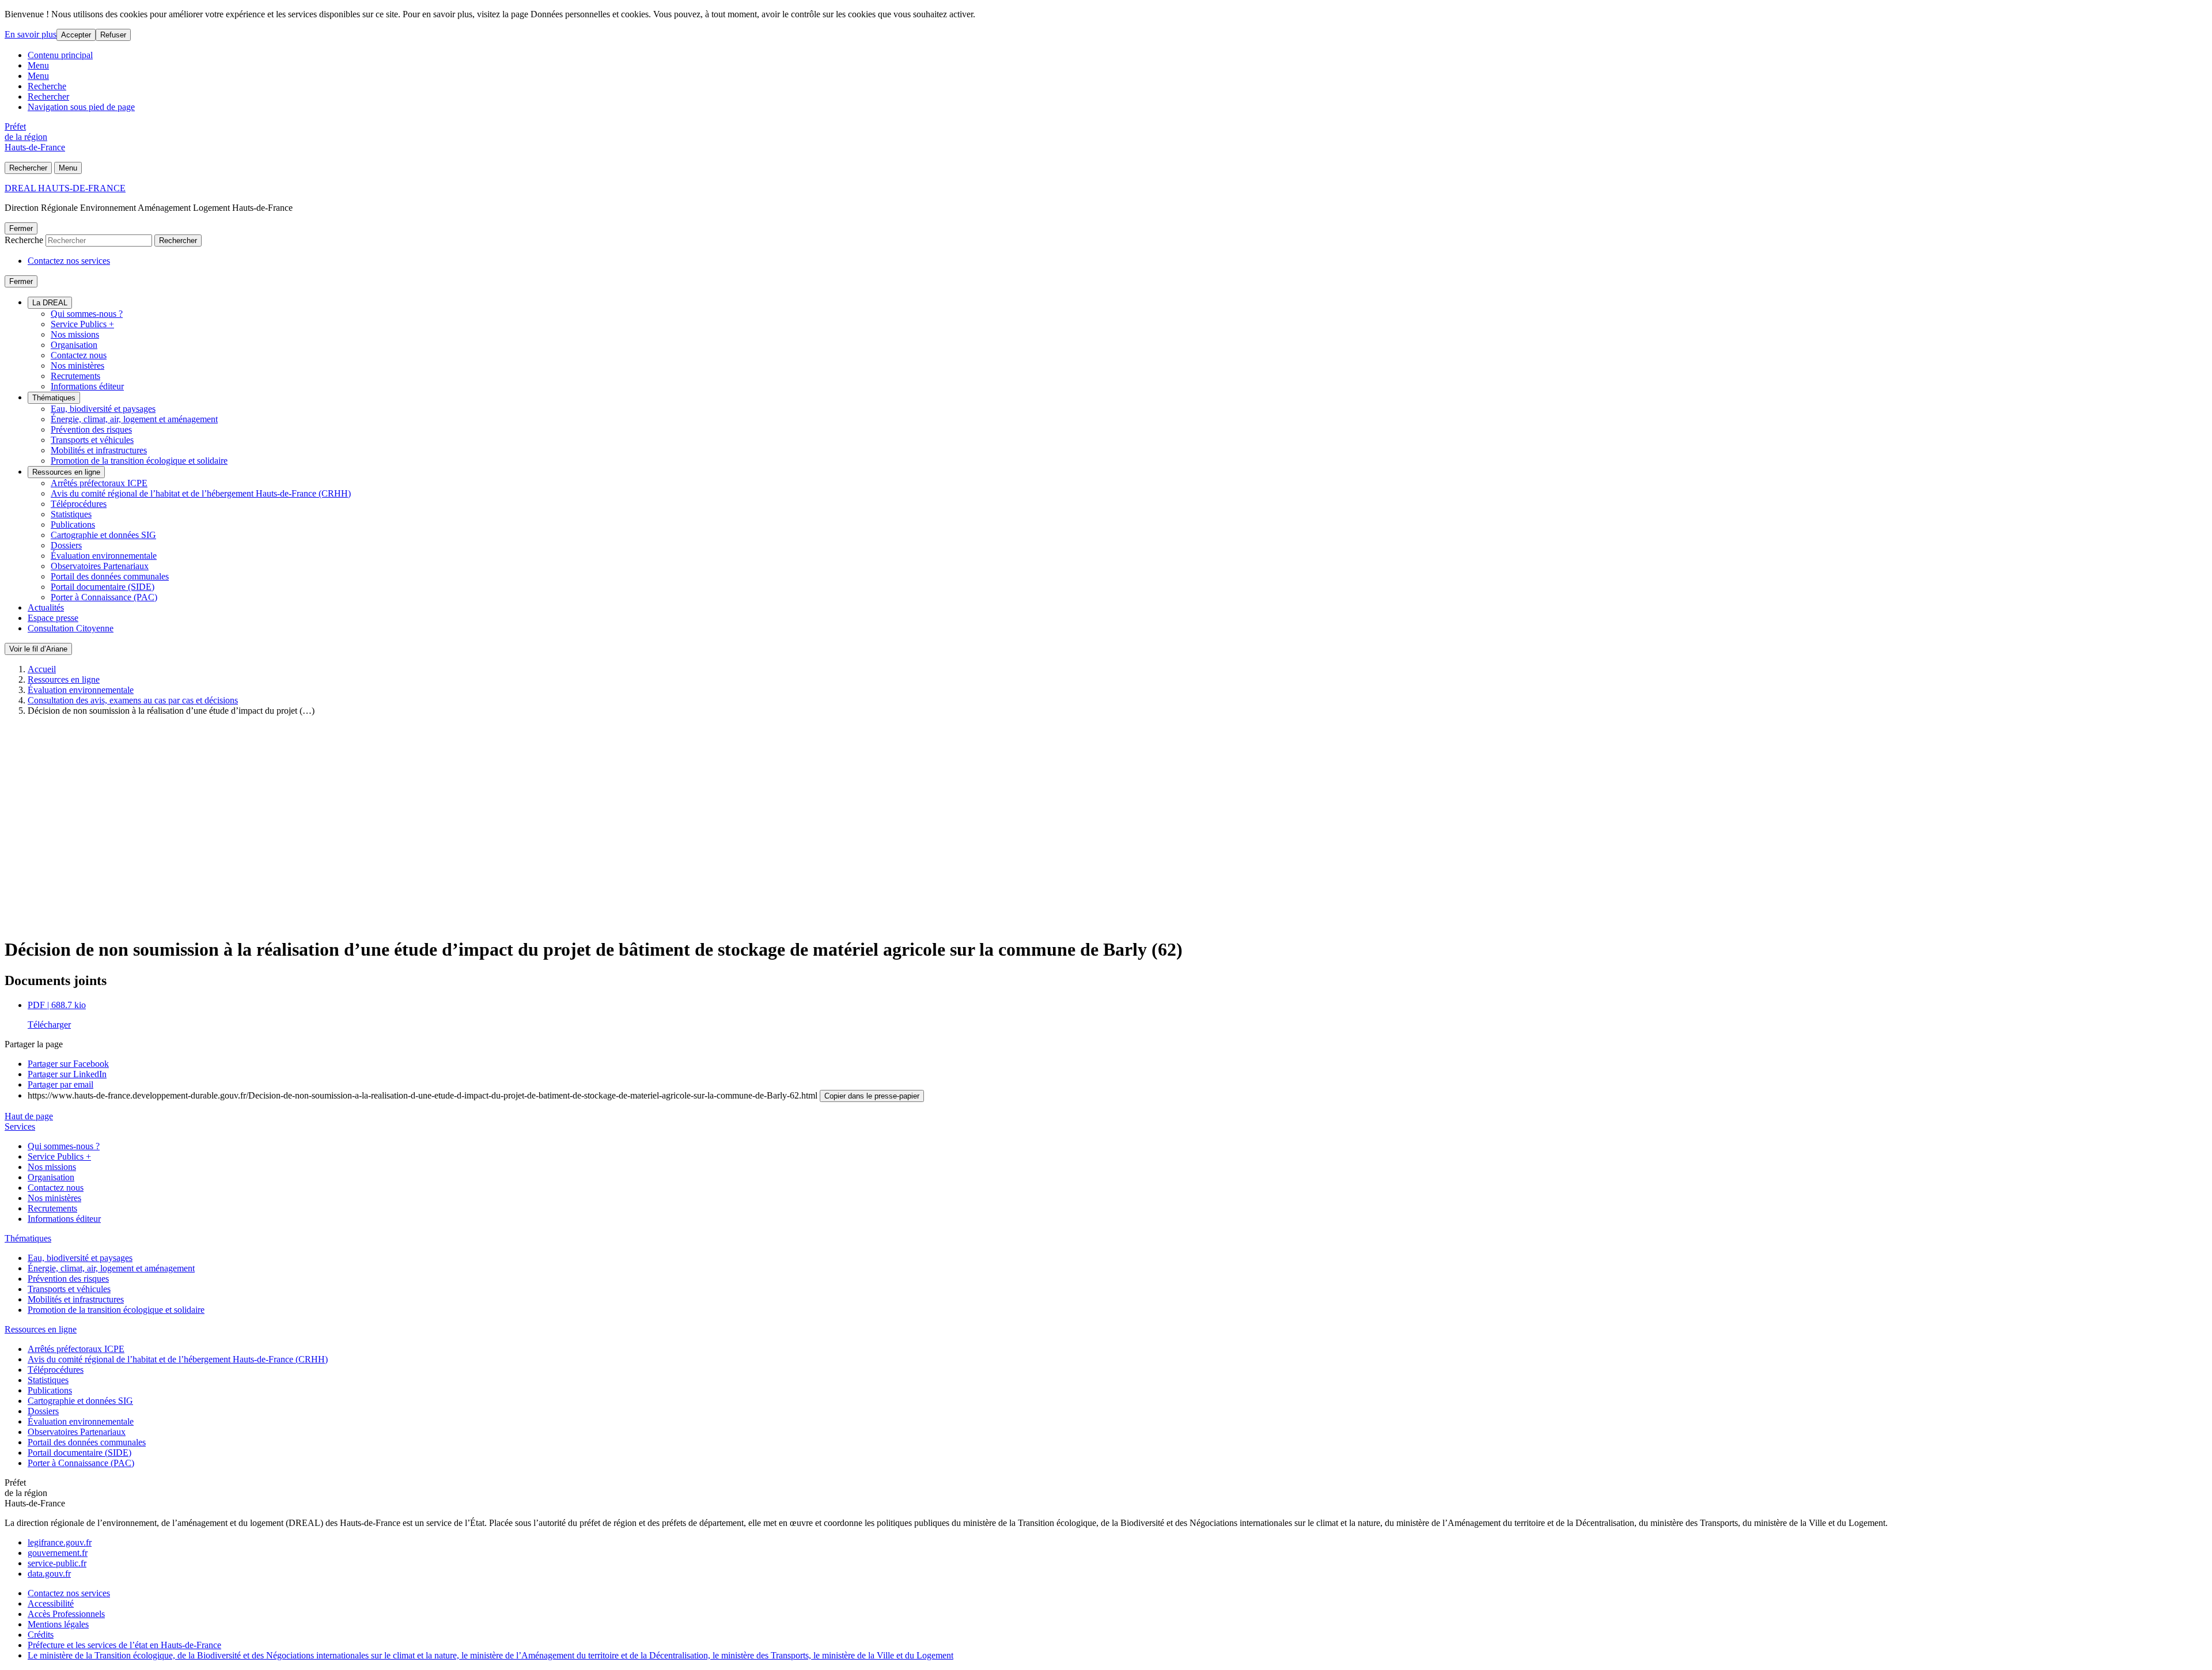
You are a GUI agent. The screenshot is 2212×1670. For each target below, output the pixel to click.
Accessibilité (51, 1603)
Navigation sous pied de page (81, 107)
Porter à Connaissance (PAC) (104, 597)
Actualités (46, 607)
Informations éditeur (87, 386)
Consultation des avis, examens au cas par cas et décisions (133, 700)
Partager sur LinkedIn (67, 1074)
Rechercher (48, 96)
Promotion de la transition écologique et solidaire (139, 461)
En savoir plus (31, 34)
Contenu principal (60, 55)
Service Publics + (82, 324)
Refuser (113, 35)
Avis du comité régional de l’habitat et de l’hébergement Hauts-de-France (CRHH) (201, 493)
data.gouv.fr (49, 1574)
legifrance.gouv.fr (60, 1542)
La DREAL (50, 303)
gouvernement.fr (58, 1553)
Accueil (42, 669)
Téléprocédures (79, 504)
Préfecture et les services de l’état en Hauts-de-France (124, 1645)
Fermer (21, 228)
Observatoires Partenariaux (100, 566)
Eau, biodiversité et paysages (103, 409)
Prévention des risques (91, 429)
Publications (73, 525)
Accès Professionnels (66, 1614)
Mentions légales (58, 1624)
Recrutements (75, 376)
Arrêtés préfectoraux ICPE (99, 483)
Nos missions (75, 334)
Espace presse (53, 618)
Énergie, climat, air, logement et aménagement (134, 419)
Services (20, 1126)
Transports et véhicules (92, 440)
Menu (38, 65)
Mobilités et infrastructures (99, 450)
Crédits (41, 1635)
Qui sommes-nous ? (87, 314)
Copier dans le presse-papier (872, 1096)
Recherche (47, 86)
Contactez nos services (69, 261)
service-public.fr (57, 1563)
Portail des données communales (110, 576)
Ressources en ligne (66, 472)
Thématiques (54, 398)
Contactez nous (79, 355)
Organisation (74, 345)
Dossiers (66, 545)
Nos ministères (77, 366)
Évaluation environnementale (104, 556)
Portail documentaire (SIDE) (103, 587)
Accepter (76, 35)
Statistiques (71, 514)
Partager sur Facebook (68, 1064)
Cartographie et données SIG (103, 535)
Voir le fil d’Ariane (38, 649)
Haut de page (29, 1116)
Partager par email (60, 1084)
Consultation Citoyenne (71, 628)
